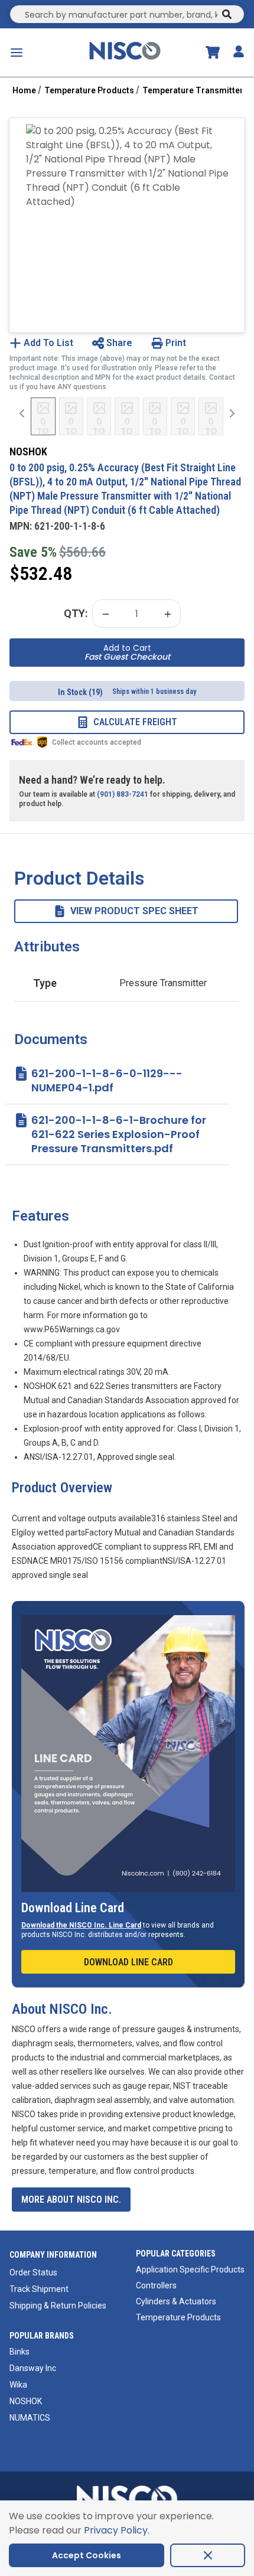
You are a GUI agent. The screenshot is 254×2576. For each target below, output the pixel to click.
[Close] (208, 2555)
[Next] (232, 413)
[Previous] (22, 413)
